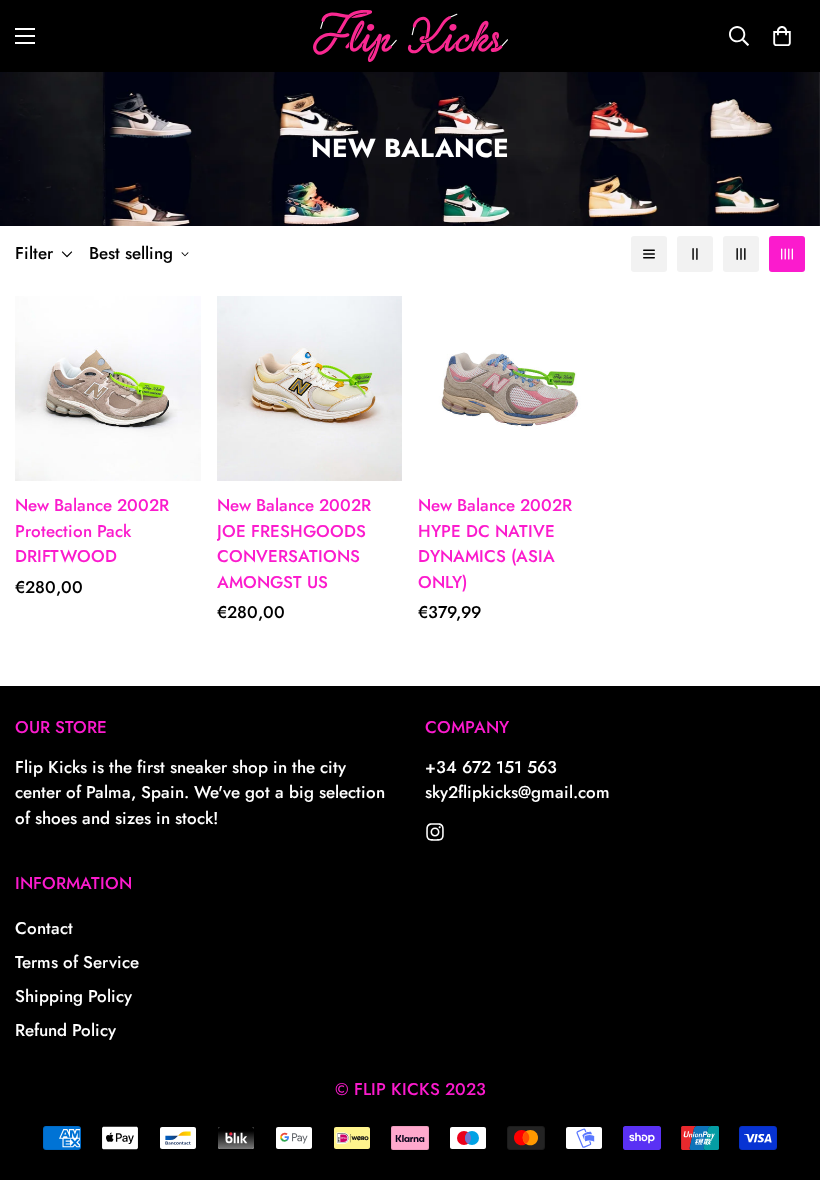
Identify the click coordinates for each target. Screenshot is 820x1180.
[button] (782, 36)
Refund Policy (65, 1030)
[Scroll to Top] (781, 1071)
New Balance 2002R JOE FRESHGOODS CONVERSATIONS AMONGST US (294, 543)
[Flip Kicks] (435, 832)
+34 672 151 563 (491, 767)
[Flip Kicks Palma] (410, 36)
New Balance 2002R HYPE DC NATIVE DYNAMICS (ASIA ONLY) (495, 543)
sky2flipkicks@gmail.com (517, 792)
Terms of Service (77, 962)
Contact (44, 928)
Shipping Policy (73, 996)
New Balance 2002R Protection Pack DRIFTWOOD (92, 530)
